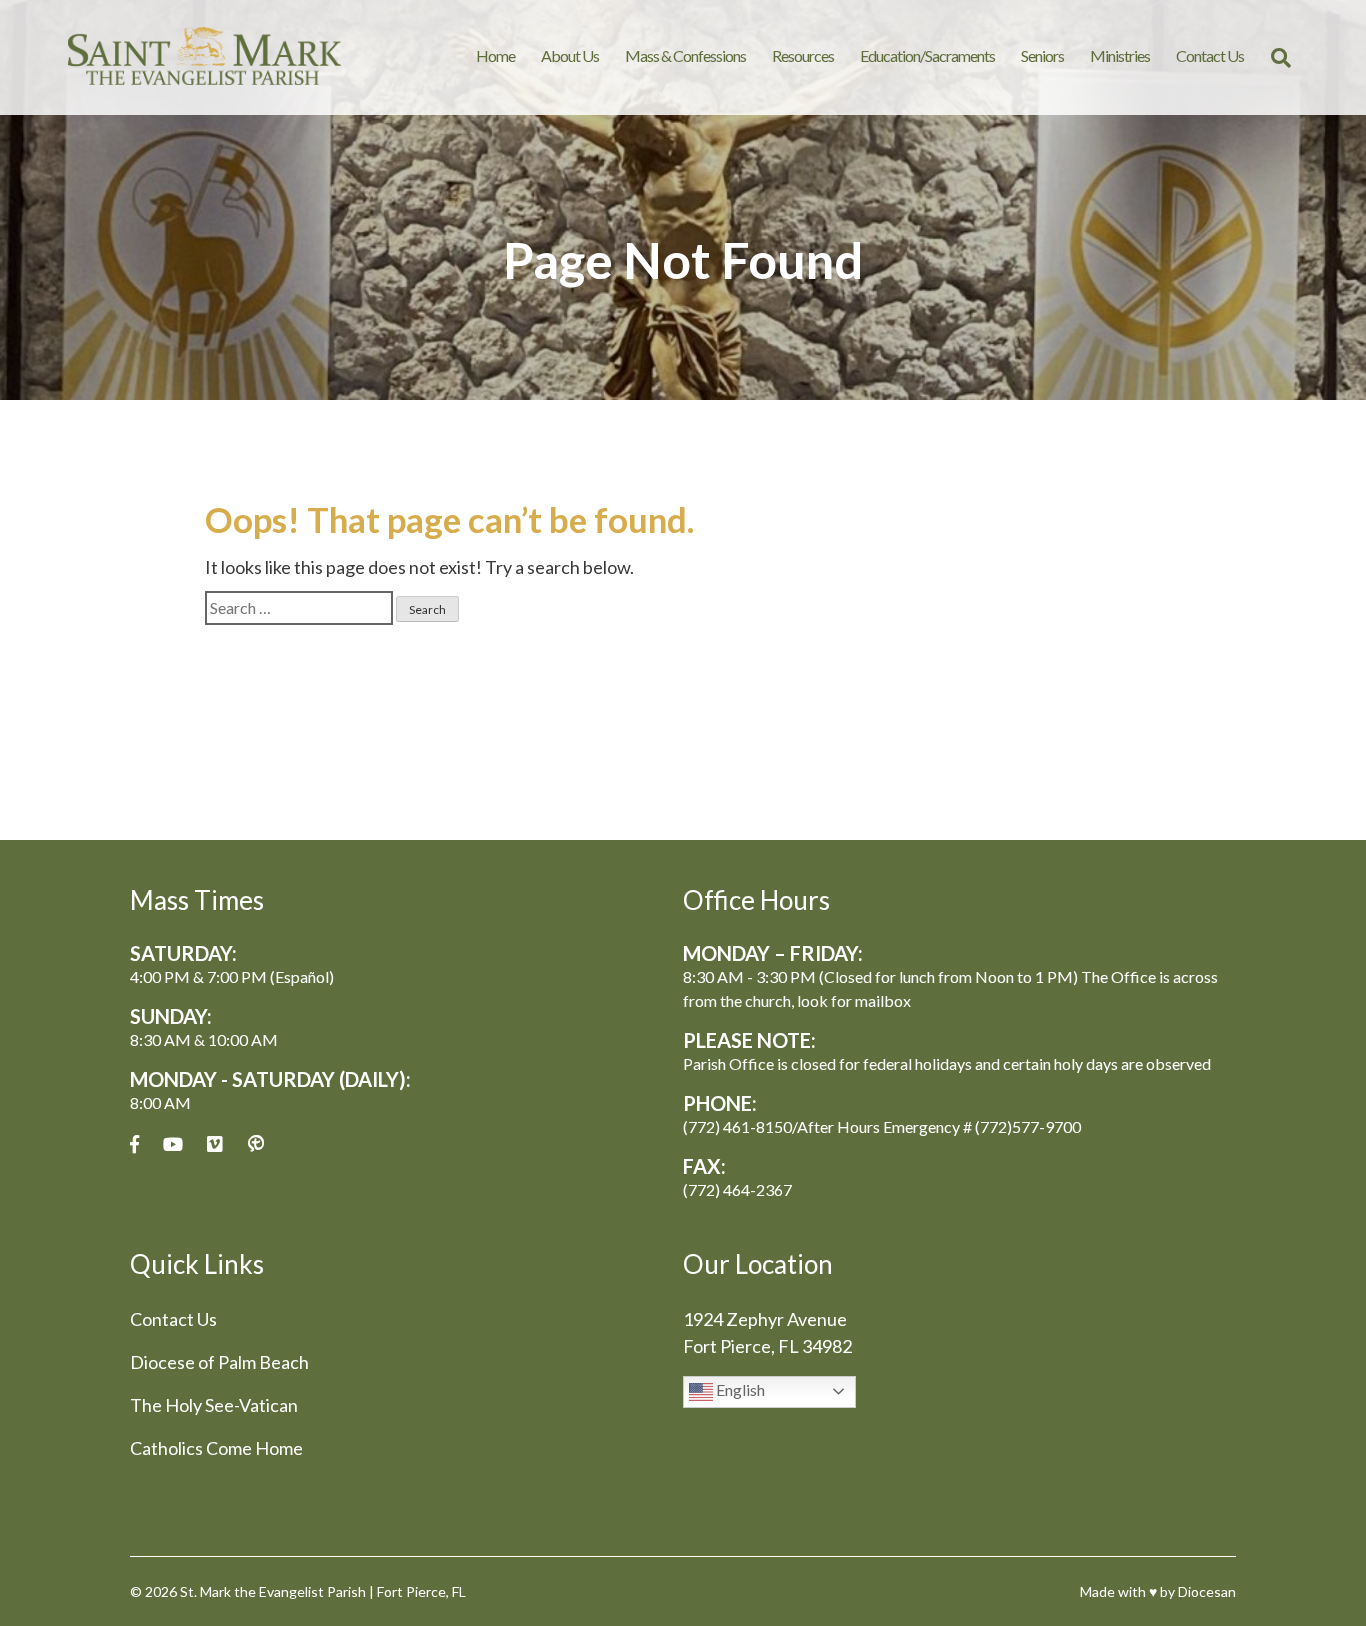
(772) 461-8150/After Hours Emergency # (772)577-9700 (882, 1126)
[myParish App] (256, 1144)
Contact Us (1210, 55)
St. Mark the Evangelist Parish (273, 1591)
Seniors (1042, 55)
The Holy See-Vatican (214, 1405)
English (739, 1389)
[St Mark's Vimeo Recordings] (215, 1144)
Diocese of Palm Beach (219, 1362)
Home (495, 55)
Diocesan (1207, 1591)
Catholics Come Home (216, 1448)
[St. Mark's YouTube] (173, 1144)
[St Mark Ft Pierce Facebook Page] (134, 1144)
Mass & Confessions (685, 55)
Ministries (1120, 55)
